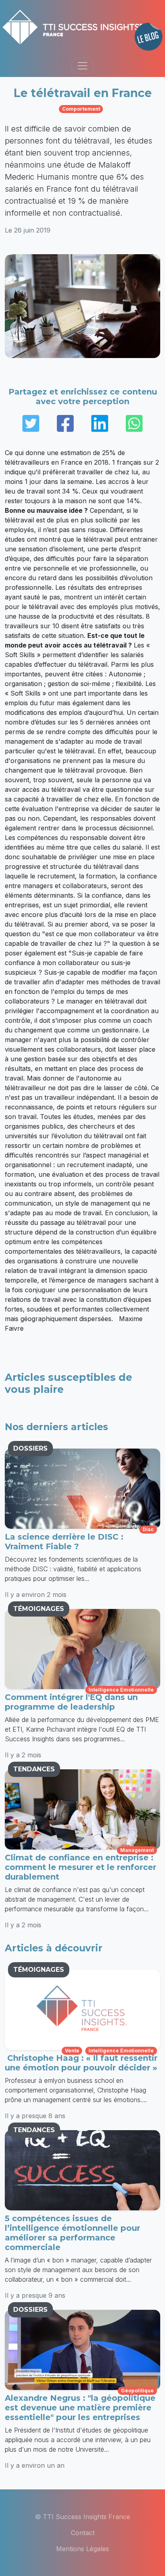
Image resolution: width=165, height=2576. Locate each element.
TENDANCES (34, 1769)
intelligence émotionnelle (121, 1690)
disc (148, 1529)
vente (72, 2051)
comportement (81, 109)
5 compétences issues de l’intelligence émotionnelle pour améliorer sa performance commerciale (72, 2233)
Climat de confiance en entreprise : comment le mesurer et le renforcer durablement (80, 1867)
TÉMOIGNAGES (39, 1609)
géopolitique (137, 2391)
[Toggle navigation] (82, 66)
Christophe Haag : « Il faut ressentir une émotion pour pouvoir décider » (81, 2063)
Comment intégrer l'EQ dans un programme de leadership (71, 1702)
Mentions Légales (82, 2549)
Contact (83, 2533)
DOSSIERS (30, 1448)
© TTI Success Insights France (82, 2517)
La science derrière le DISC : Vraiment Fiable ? (64, 1542)
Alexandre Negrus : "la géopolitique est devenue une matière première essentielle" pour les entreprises (80, 2408)
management (137, 1850)
